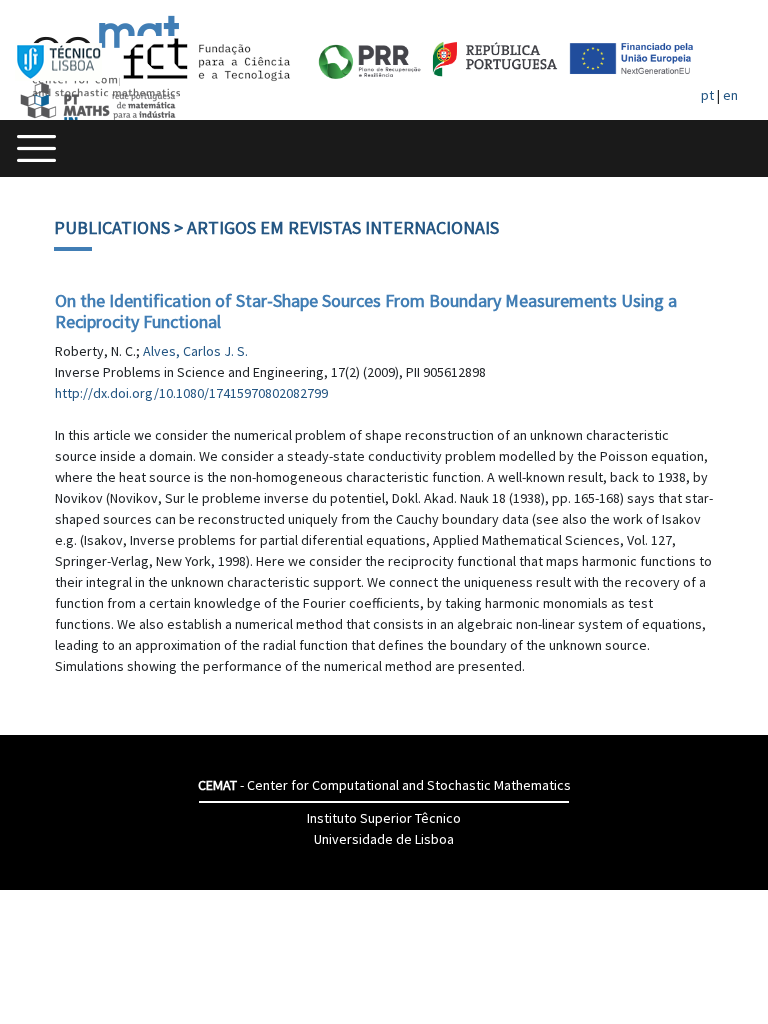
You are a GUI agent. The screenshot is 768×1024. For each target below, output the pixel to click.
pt (707, 95)
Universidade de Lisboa (384, 839)
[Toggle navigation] (36, 148)
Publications (112, 227)
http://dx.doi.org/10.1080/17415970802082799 (191, 393)
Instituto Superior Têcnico (384, 818)
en (730, 95)
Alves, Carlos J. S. (195, 351)
